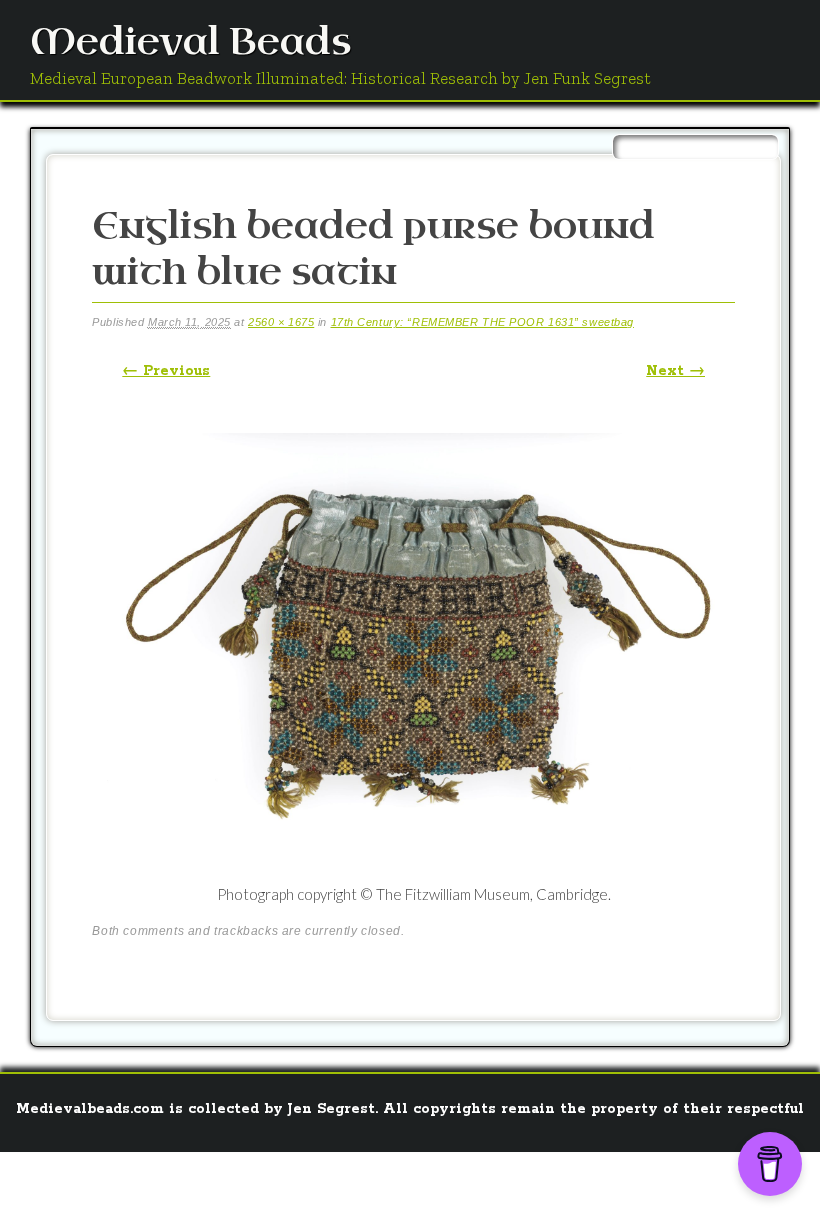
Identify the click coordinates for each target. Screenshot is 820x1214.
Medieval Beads (190, 42)
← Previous (166, 371)
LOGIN (680, 1179)
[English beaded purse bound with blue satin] (413, 871)
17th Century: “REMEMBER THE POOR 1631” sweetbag (482, 322)
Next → (675, 371)
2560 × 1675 (281, 322)
